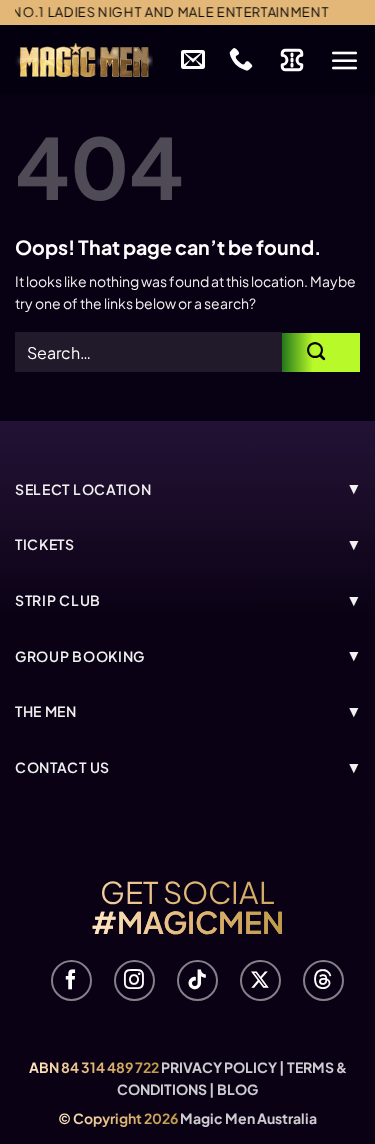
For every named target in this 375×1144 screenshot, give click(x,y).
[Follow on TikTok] (197, 980)
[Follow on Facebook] (71, 980)
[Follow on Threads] (323, 980)
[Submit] (321, 352)
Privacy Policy (219, 1067)
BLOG (237, 1089)
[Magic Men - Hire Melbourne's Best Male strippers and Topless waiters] (84, 60)
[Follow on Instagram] (134, 980)
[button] (345, 60)
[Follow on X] (260, 980)
